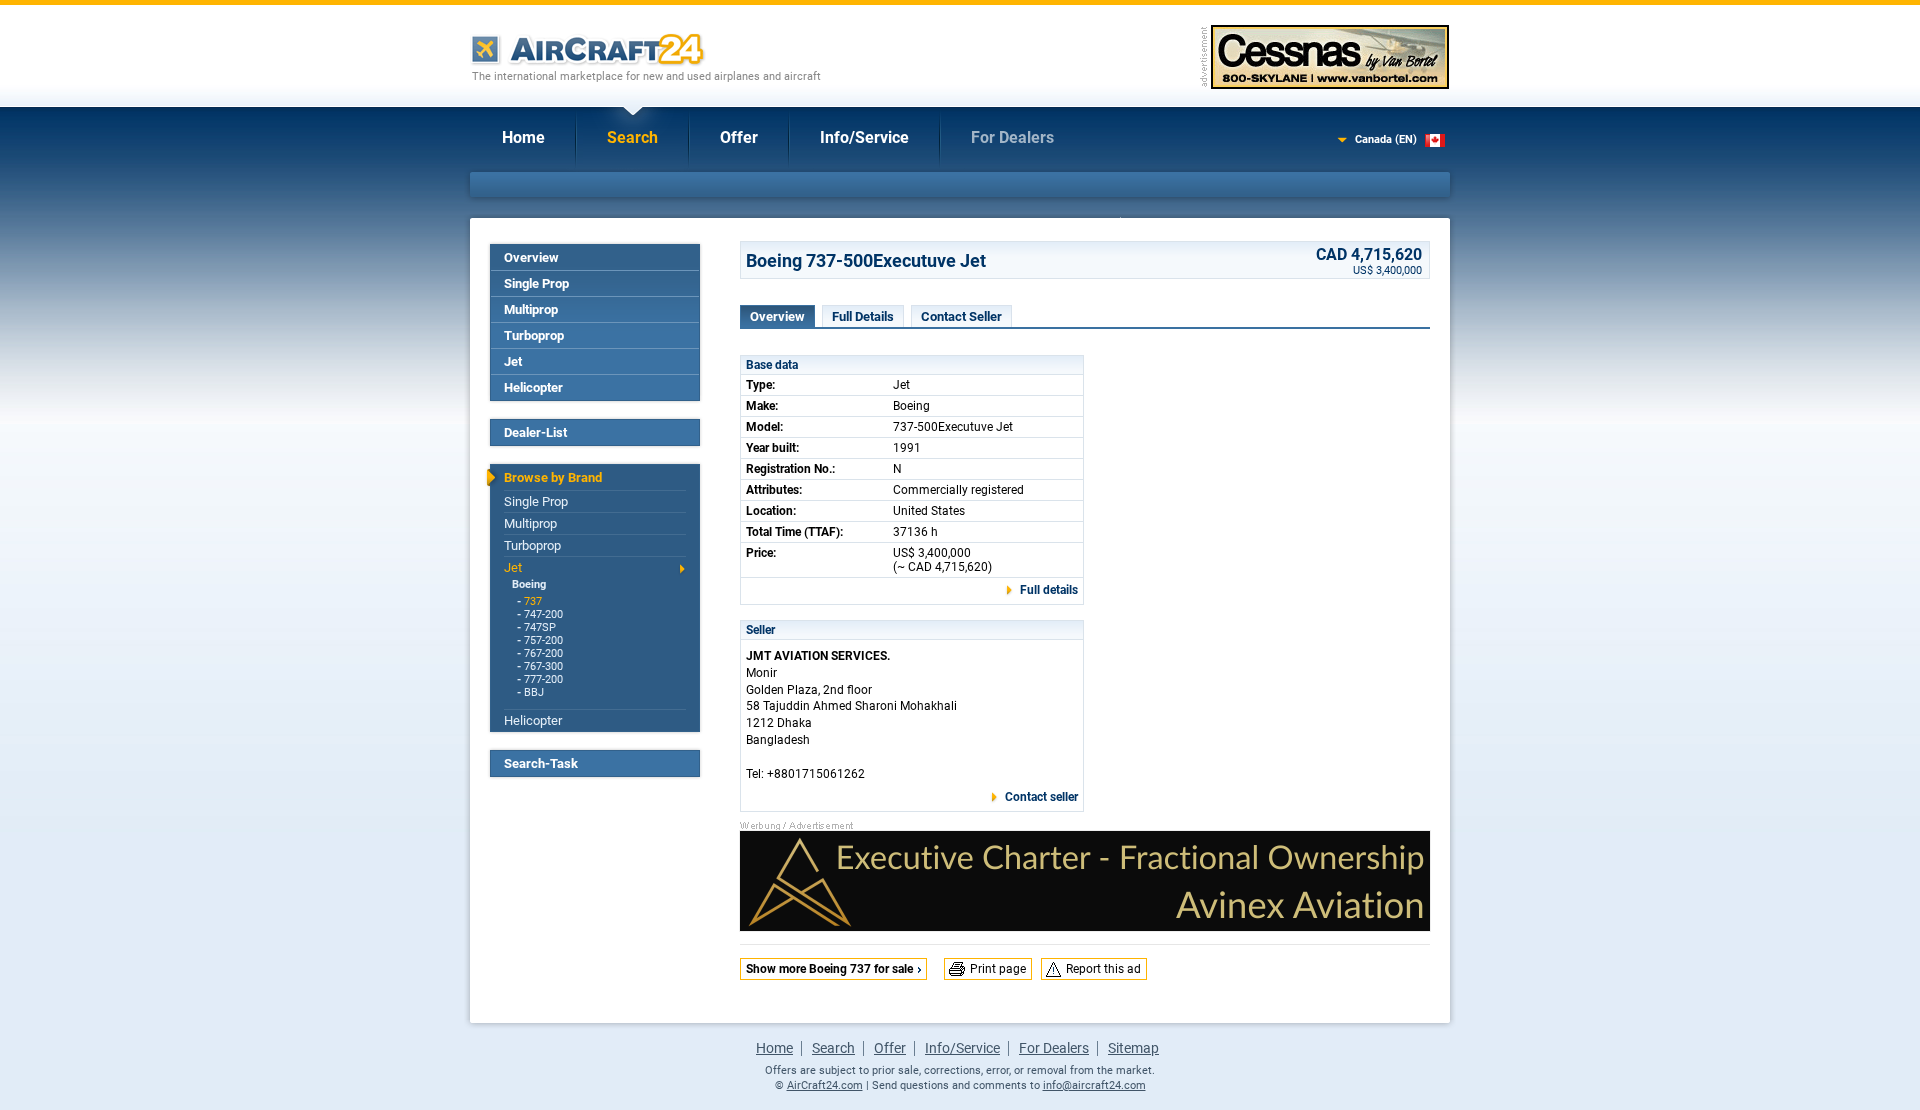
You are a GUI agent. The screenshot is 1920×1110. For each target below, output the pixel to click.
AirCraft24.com (825, 1085)
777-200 (543, 679)
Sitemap (1133, 1048)
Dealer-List (535, 432)
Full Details (863, 316)
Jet (513, 361)
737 (533, 601)
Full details (1049, 590)
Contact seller (1041, 797)
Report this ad (1103, 969)
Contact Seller (961, 316)
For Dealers (1012, 137)
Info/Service (864, 137)
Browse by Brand (553, 477)
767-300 (543, 666)
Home (523, 137)
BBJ (534, 692)
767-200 (543, 653)
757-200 (543, 640)
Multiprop (531, 309)
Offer (739, 137)
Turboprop (534, 335)
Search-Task (541, 763)
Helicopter (533, 387)
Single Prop (536, 283)
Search (632, 137)
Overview (531, 257)
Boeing (529, 584)
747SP (540, 627)
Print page (998, 969)
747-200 (543, 614)
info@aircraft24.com (1094, 1085)
